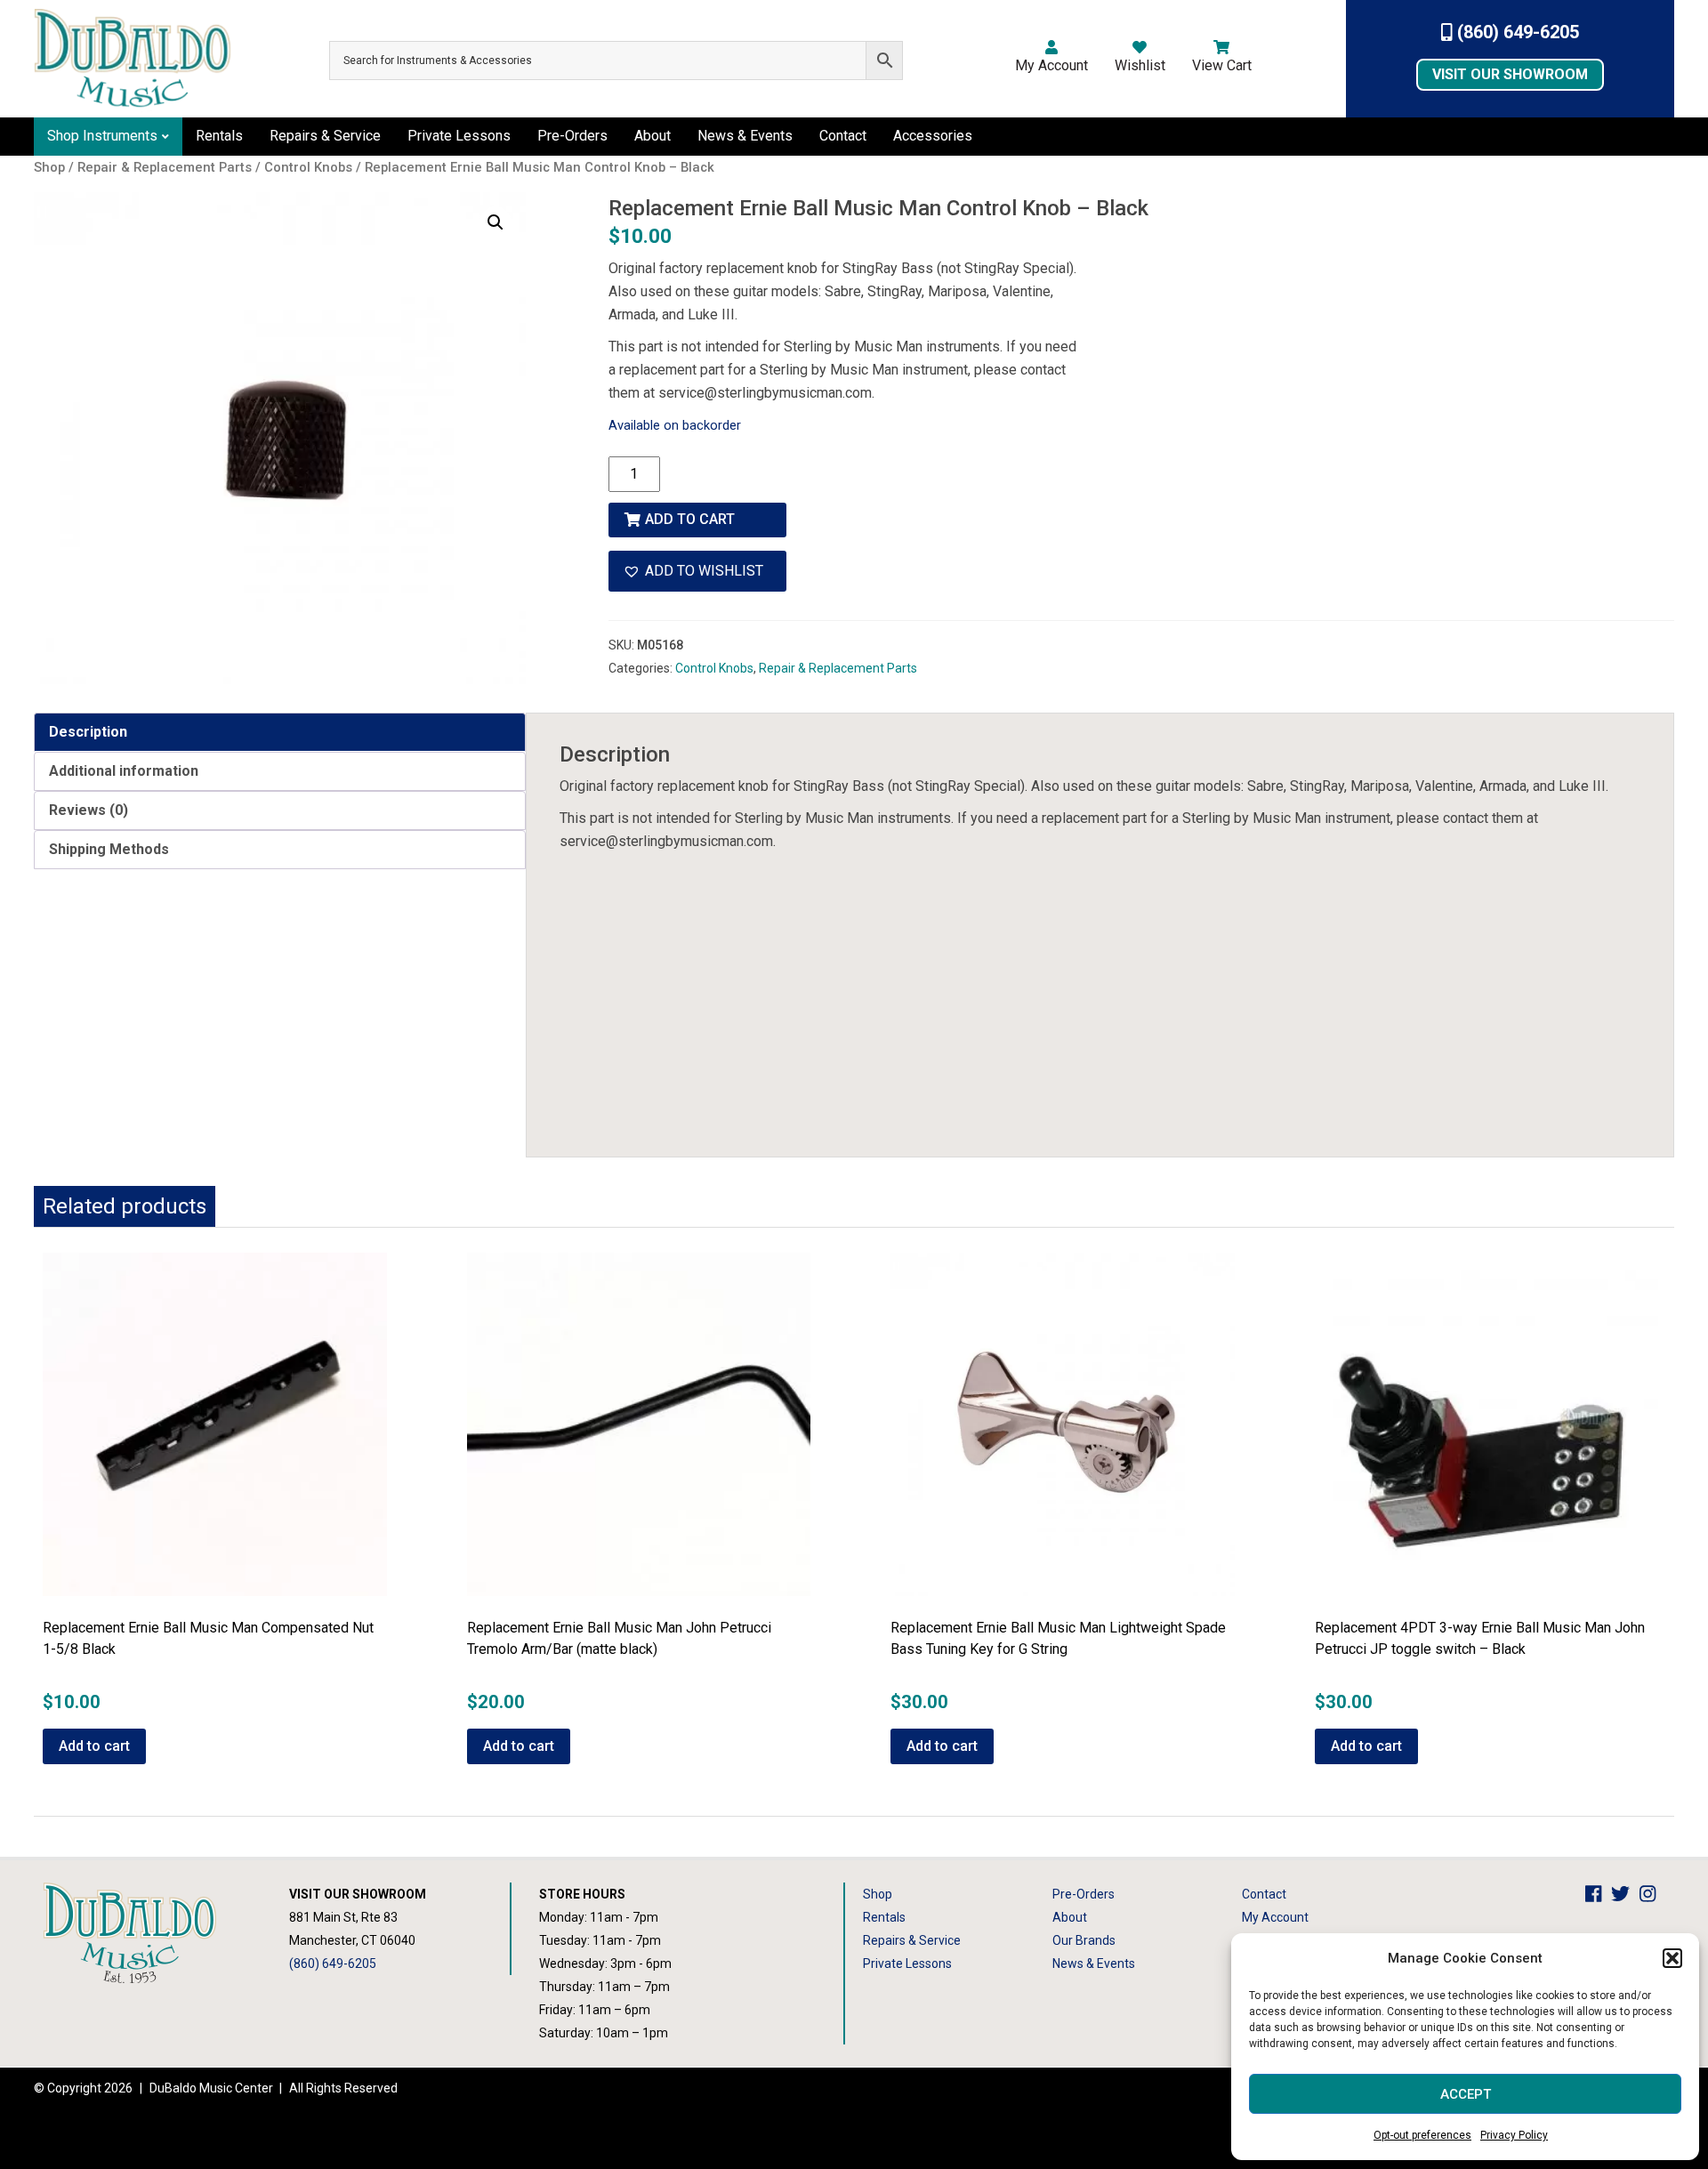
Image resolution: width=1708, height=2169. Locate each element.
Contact (843, 136)
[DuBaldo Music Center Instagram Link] (1652, 1894)
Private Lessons (459, 136)
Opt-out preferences (1422, 2135)
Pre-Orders (572, 136)
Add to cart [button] (94, 1746)
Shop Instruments (102, 136)
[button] (1672, 1958)
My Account (1051, 65)
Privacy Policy (1514, 2135)
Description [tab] (88, 732)
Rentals (219, 136)
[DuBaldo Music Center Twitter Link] (1625, 1894)
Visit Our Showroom (1510, 74)
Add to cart (690, 519)
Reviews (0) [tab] (89, 810)
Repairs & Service (325, 136)
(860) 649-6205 (1516, 32)
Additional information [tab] (124, 771)
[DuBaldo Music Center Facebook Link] (1598, 1894)
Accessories (933, 136)
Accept (1466, 2094)
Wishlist (1140, 65)
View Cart (1222, 65)
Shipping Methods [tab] (109, 849)
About (653, 136)
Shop (878, 1894)
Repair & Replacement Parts (838, 668)
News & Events (745, 136)
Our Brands (1084, 1940)
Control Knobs (714, 668)
